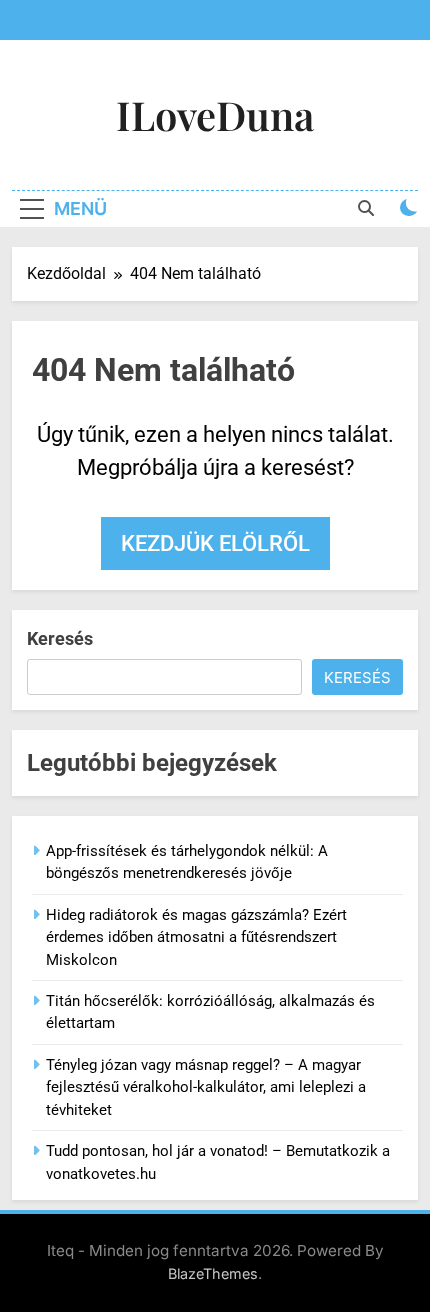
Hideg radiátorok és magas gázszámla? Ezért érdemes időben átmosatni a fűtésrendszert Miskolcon (196, 937)
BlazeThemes (213, 1273)
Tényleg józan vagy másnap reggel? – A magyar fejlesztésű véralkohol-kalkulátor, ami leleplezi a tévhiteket (206, 1087)
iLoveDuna (215, 114)
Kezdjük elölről (215, 543)
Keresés (60, 638)
